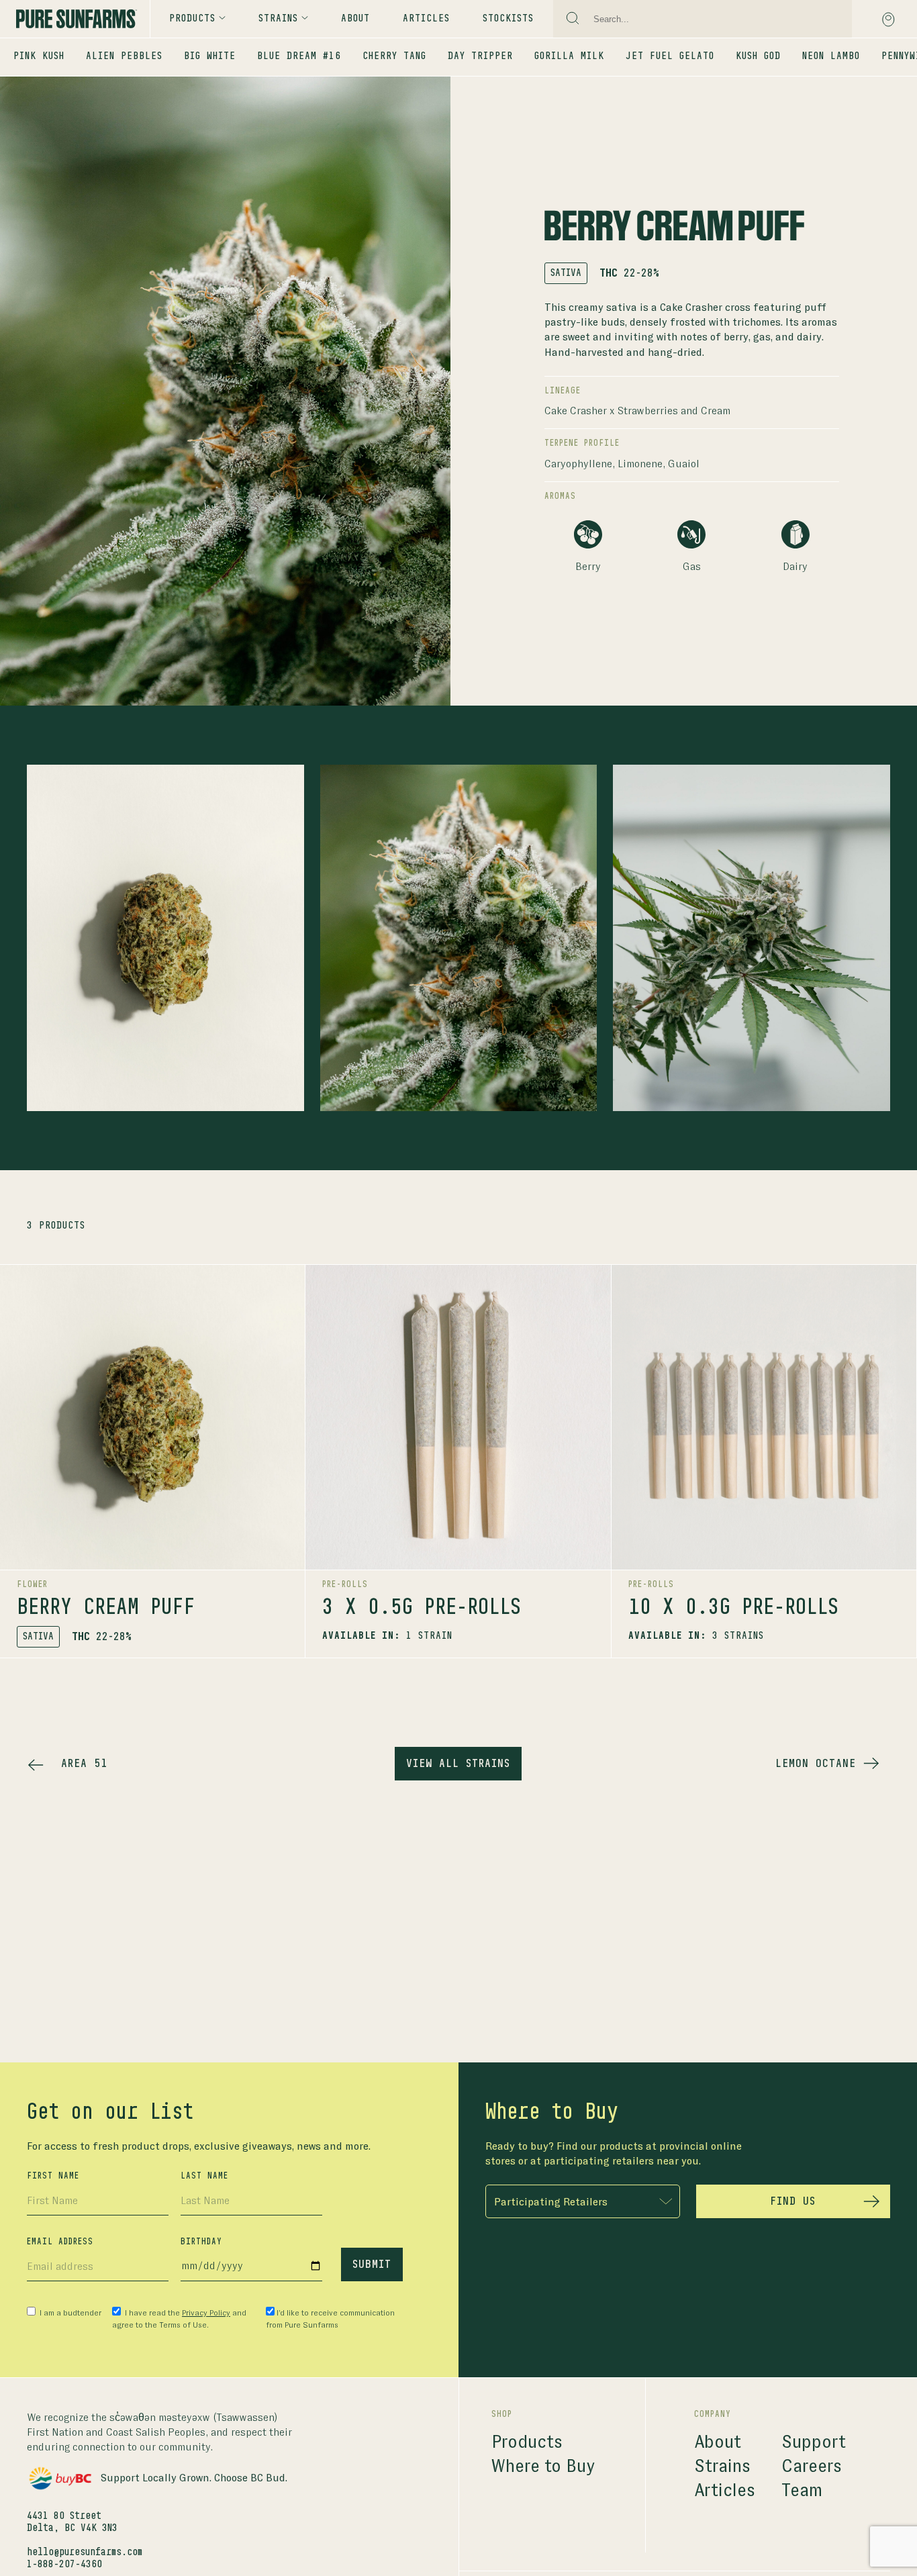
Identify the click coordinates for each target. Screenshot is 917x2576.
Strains (722, 2466)
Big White (210, 56)
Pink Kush (39, 56)
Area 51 (84, 1764)
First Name (53, 2176)
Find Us (793, 2201)
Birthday (201, 2242)
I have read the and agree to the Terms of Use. (179, 2319)
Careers (812, 2466)
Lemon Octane (816, 1764)
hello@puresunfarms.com (85, 2553)
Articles (426, 19)
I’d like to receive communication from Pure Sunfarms (330, 2319)
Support (814, 2442)
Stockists (508, 19)
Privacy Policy (206, 2313)
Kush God (758, 56)
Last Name (204, 2176)
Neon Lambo (831, 56)
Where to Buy (543, 2466)
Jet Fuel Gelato (670, 56)
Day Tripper (480, 56)
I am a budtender (69, 2313)
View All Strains (458, 1764)
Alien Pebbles (124, 56)
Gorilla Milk (569, 56)
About (355, 19)
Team (802, 2490)
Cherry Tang (394, 56)
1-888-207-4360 (64, 2565)
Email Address (60, 2242)
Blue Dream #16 (299, 56)
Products (192, 19)
